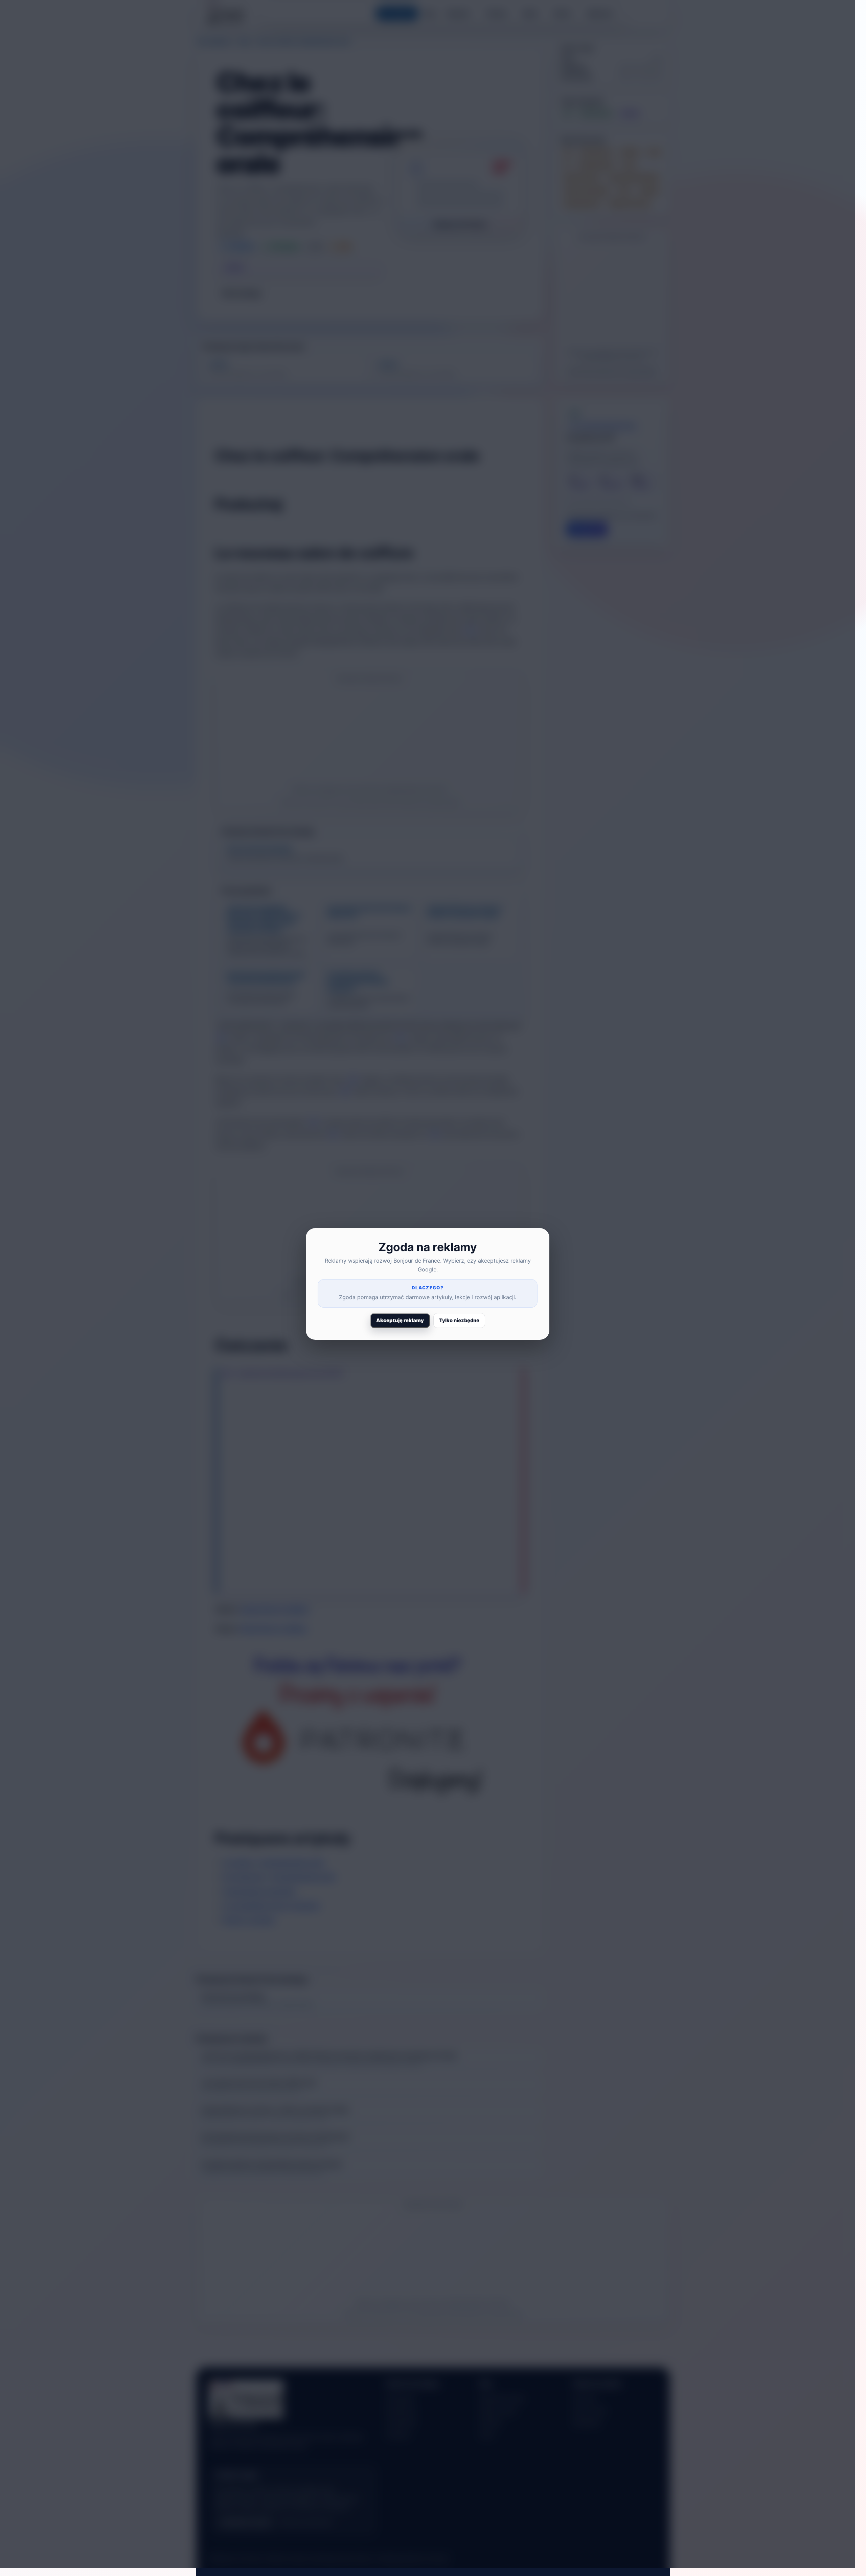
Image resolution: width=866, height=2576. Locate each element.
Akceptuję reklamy (400, 1320)
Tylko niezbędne (459, 1320)
